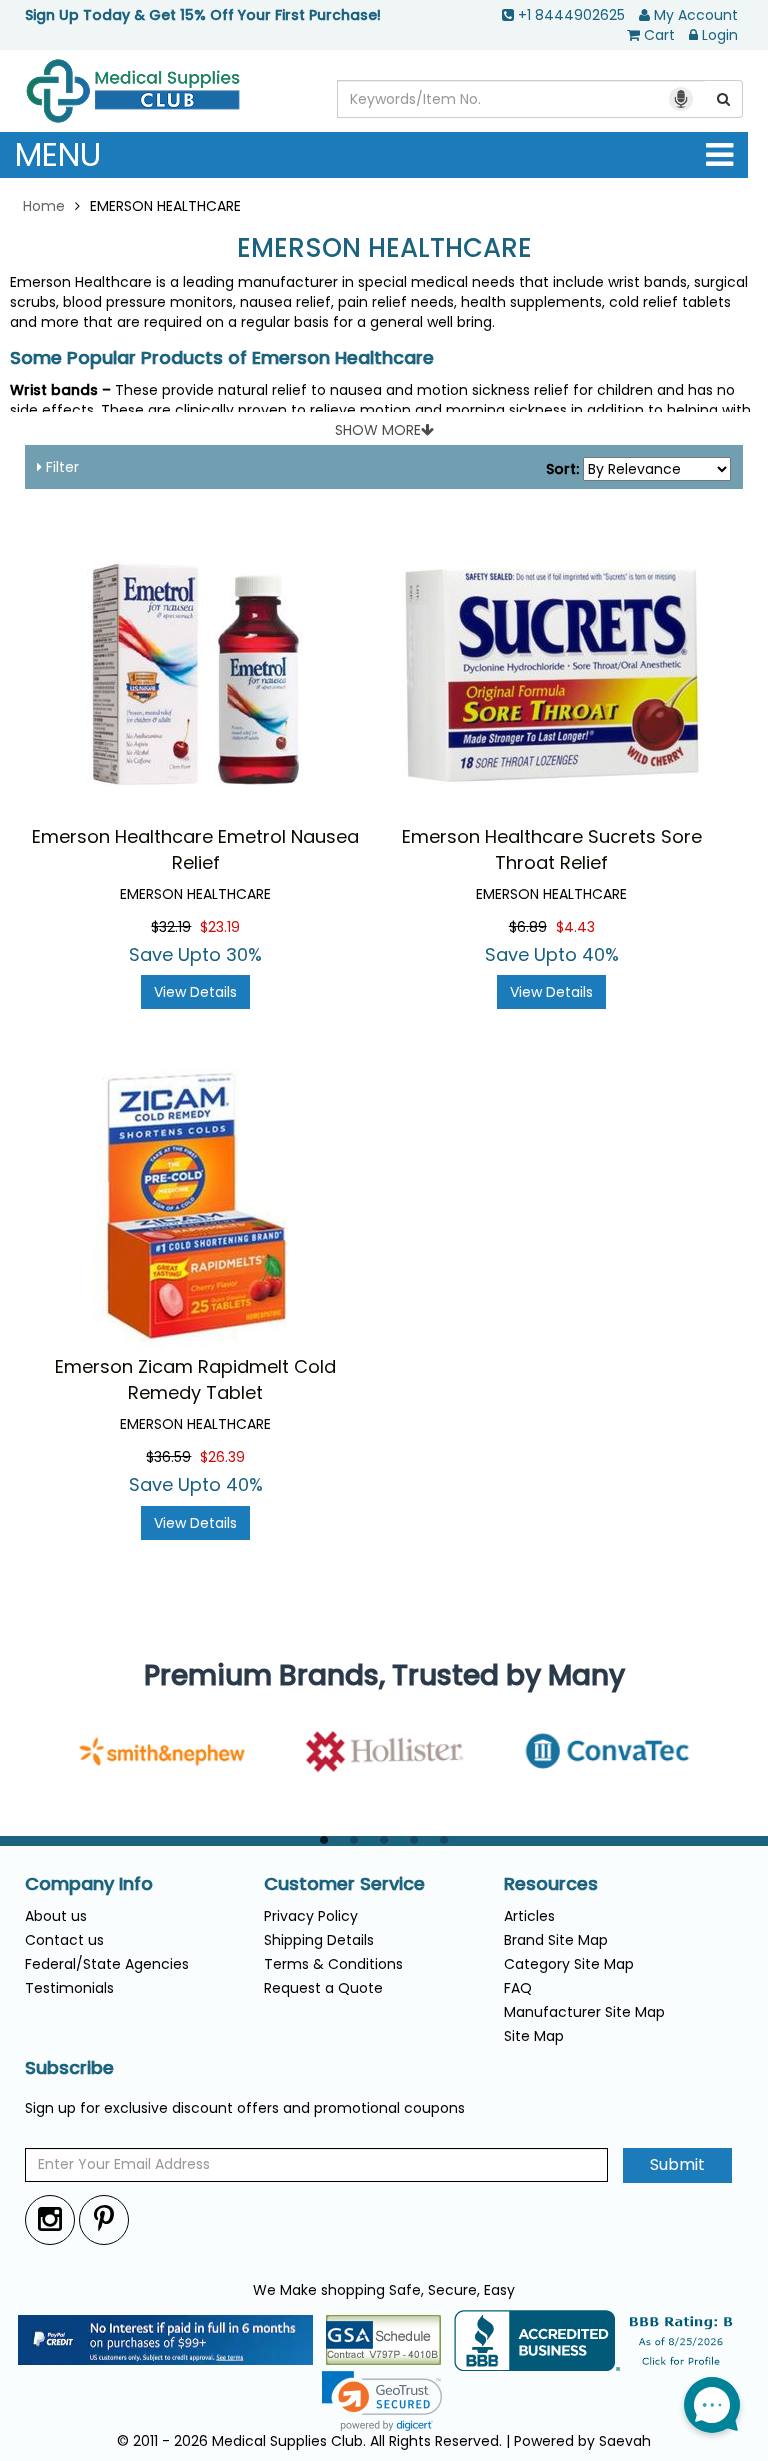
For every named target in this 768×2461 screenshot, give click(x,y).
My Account (696, 15)
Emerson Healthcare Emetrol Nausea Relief (195, 849)
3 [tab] (384, 1841)
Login (720, 35)
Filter (60, 467)
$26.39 (222, 1457)
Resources (551, 1884)
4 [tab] (414, 1841)
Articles (529, 1916)
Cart (659, 35)
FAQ (518, 1988)
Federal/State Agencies (107, 1964)
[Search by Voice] (681, 99)
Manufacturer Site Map (584, 2012)
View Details (195, 992)
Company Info (89, 1884)
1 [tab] (324, 1841)
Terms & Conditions (333, 1964)
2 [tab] (354, 1841)
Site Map (534, 2036)
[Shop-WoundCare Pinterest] (104, 2219)
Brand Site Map (556, 1940)
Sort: (562, 469)
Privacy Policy (311, 1916)
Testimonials (69, 1988)
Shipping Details (319, 1940)
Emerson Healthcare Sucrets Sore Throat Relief (552, 849)
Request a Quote (323, 1988)
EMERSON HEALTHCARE (384, 248)
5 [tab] (444, 1841)
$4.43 (575, 927)
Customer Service (344, 1884)
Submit (677, 2164)
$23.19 (220, 927)
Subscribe (69, 2068)
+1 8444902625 (571, 15)
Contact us (64, 1940)
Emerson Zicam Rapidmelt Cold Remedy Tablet (195, 1379)
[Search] (724, 99)
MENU (58, 154)
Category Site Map (569, 1964)
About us (56, 1916)
